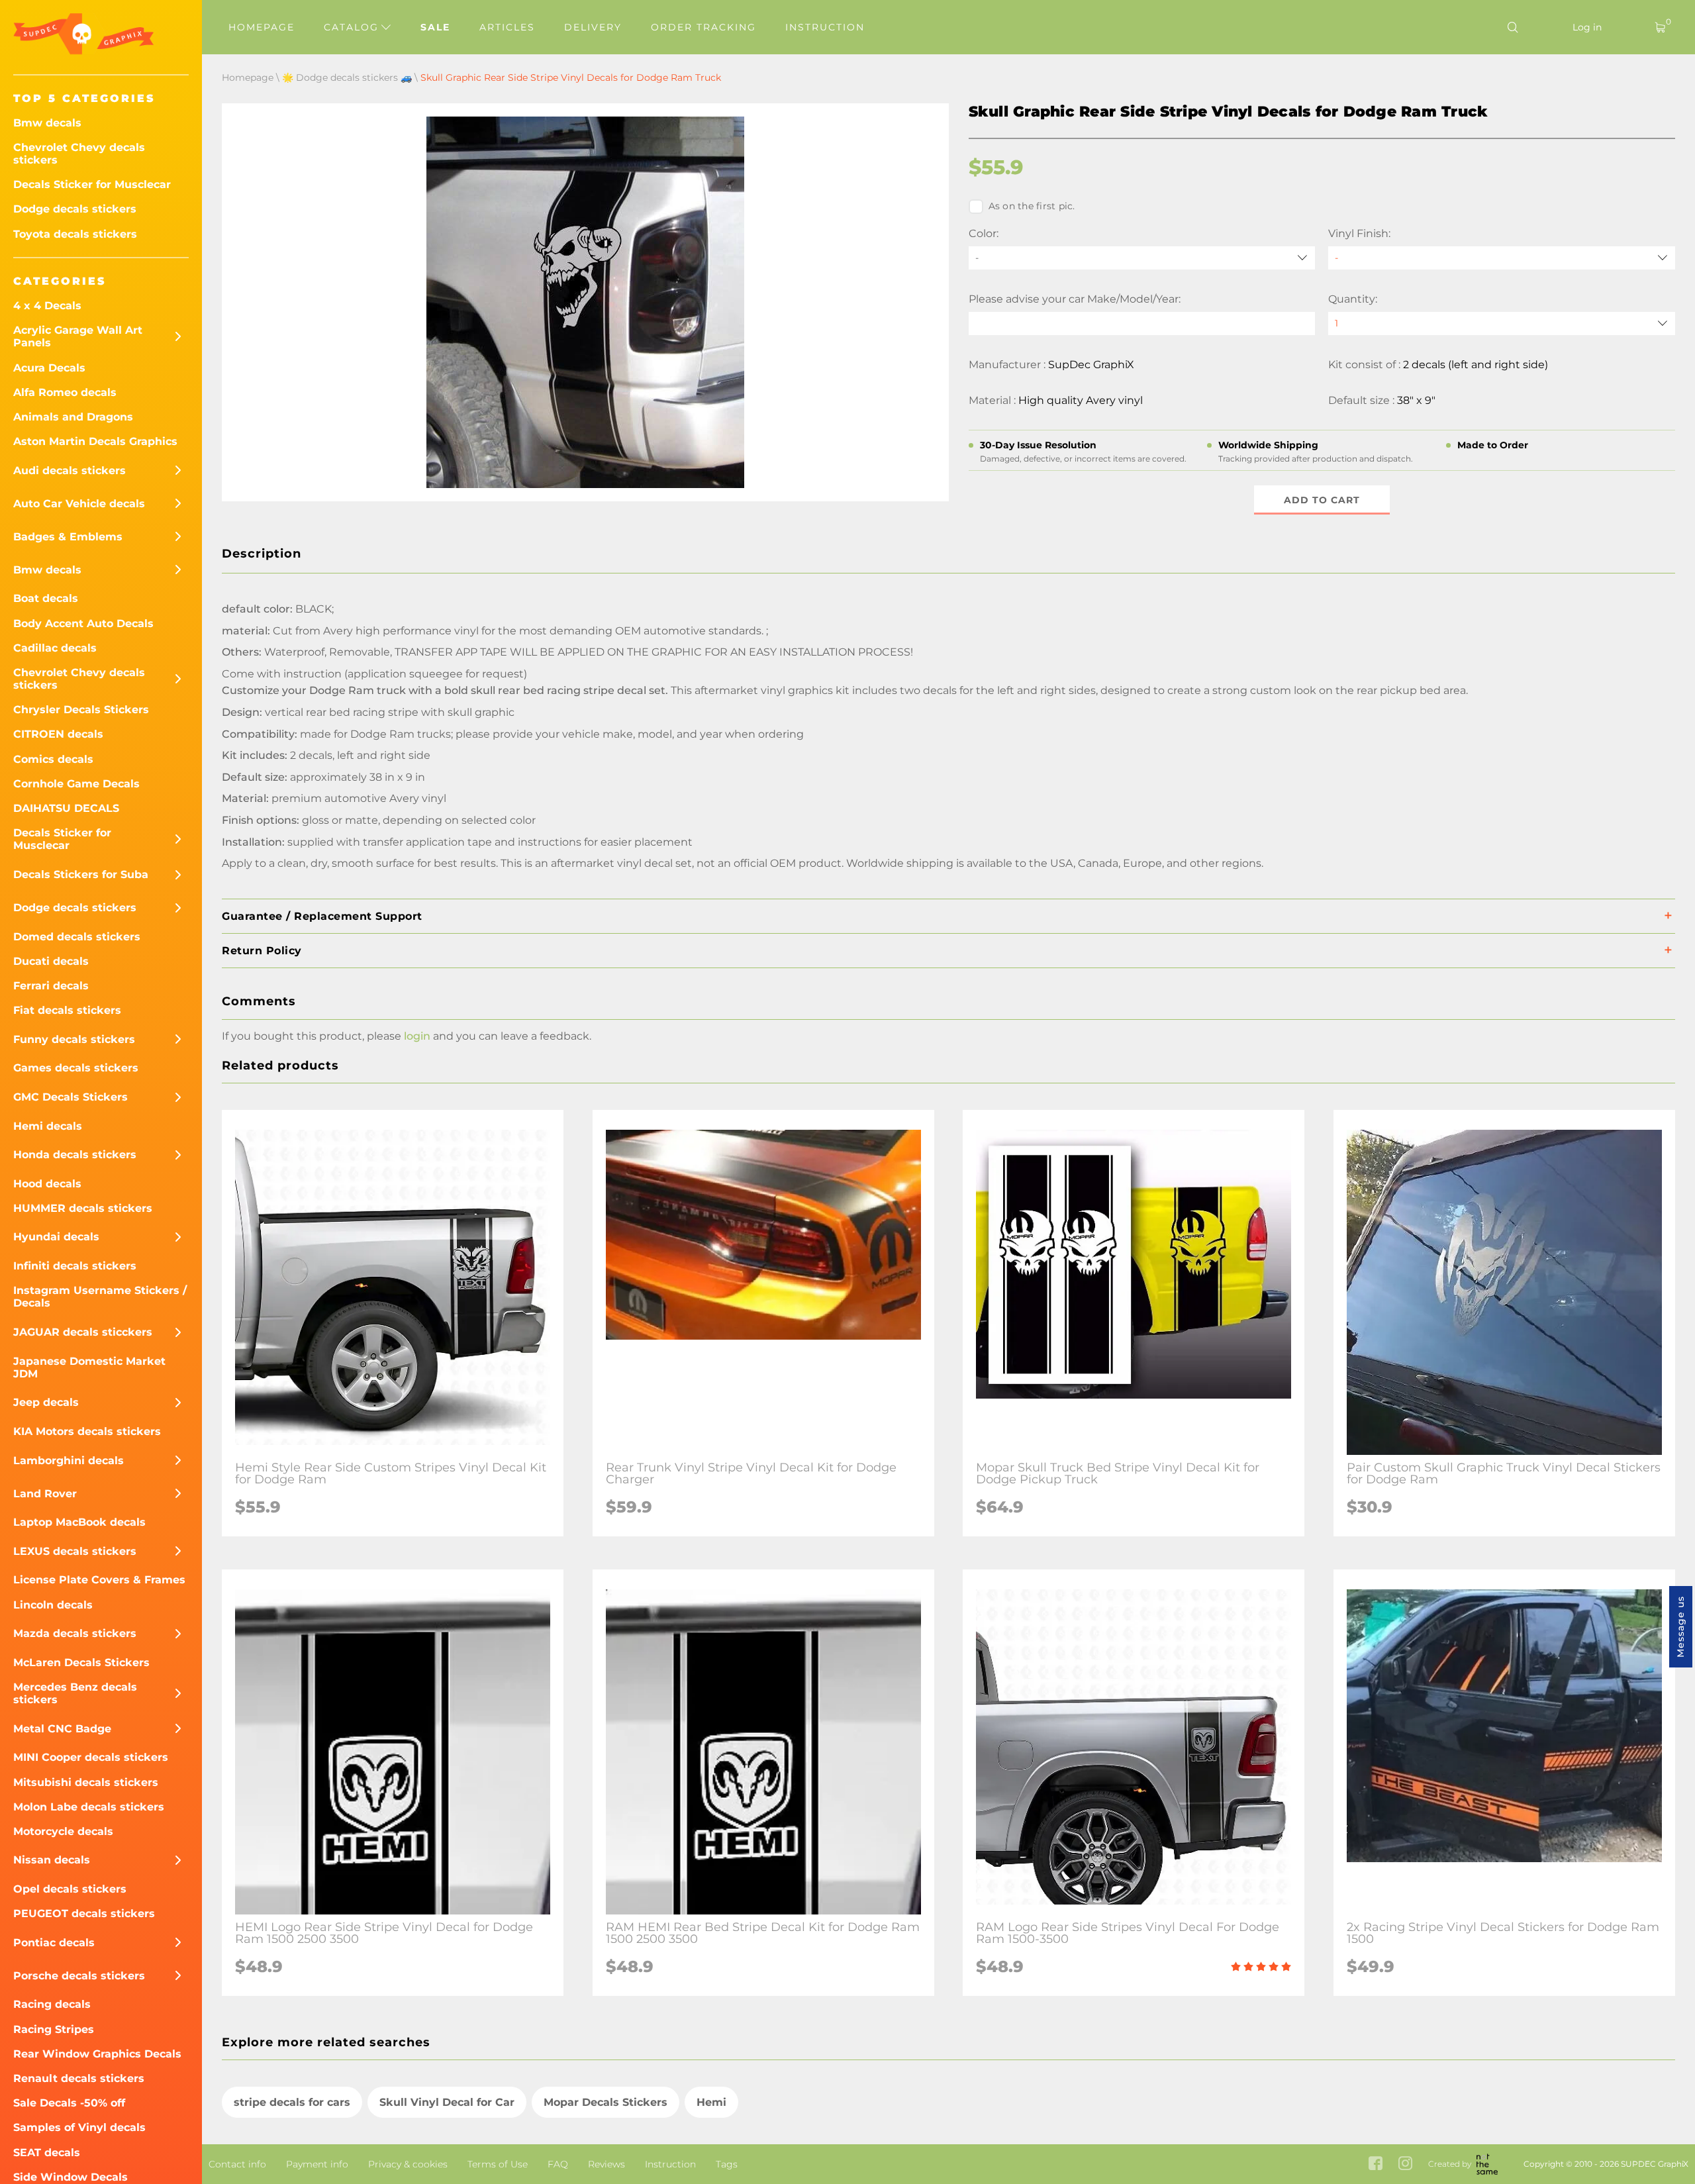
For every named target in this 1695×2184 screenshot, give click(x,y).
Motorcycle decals (63, 1831)
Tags (727, 2164)
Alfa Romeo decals (65, 392)
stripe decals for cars (292, 2102)
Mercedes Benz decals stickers (75, 1693)
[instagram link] (1405, 2164)
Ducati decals (51, 961)
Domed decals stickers (77, 937)
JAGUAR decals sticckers (83, 1332)
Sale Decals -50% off (69, 2103)
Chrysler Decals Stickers (81, 710)
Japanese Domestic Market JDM (89, 1367)
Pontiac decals (54, 1943)
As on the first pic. (1032, 206)
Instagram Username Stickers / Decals (100, 1297)
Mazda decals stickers (75, 1633)
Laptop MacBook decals (79, 1522)
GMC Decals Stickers (71, 1097)
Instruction (825, 27)
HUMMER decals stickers (83, 1208)
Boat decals (46, 598)
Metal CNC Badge (62, 1729)
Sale (435, 27)
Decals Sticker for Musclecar (92, 184)
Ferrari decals (51, 986)
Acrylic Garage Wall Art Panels (78, 336)
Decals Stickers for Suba (81, 874)
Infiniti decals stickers (75, 1266)
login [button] (417, 1036)
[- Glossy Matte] (1502, 258)
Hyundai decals (56, 1237)
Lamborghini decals (69, 1461)
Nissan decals (52, 1860)
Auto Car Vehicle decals (79, 504)
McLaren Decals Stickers (81, 1663)
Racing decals (52, 2004)
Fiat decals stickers (67, 1010)
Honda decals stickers (75, 1155)
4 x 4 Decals (47, 306)
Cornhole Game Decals (76, 784)
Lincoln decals (53, 1605)
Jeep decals (46, 1402)
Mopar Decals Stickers (605, 2102)
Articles (507, 27)
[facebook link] (1376, 2164)
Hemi (711, 2102)
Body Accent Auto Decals (83, 623)
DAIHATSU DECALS (66, 808)
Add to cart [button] (1322, 500)
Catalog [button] (353, 27)
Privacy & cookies (408, 2164)
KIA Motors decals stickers (87, 1431)
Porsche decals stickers (79, 1976)
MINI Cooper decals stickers (91, 1757)
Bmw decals (47, 123)
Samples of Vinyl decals (79, 2127)
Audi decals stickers (70, 471)
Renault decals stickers (79, 2078)
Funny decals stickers (74, 1039)
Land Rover (45, 1494)
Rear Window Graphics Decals (97, 2054)
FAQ (558, 2164)
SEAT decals (47, 2153)
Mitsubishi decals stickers (86, 1782)
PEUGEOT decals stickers (84, 1913)
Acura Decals (49, 368)
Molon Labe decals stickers (89, 1807)
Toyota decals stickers (75, 234)
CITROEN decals (58, 734)
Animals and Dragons (73, 417)
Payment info (317, 2164)
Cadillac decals (55, 648)
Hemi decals (48, 1126)
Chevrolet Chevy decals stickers (79, 154)
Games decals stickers (76, 1068)
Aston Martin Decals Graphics (95, 441)
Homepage (262, 27)
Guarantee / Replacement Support (322, 916)
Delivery (593, 27)
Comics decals (53, 759)
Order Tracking (703, 27)
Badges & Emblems (68, 537)
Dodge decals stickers (75, 209)
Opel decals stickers (70, 1889)
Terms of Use (498, 2164)
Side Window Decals (71, 2177)
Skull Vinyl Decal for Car (447, 2102)
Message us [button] (1680, 1627)
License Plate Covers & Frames (99, 1580)
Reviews (606, 2164)
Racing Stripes (54, 2029)
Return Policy (262, 951)
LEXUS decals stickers (75, 1551)
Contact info (237, 2164)
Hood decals (47, 1184)
